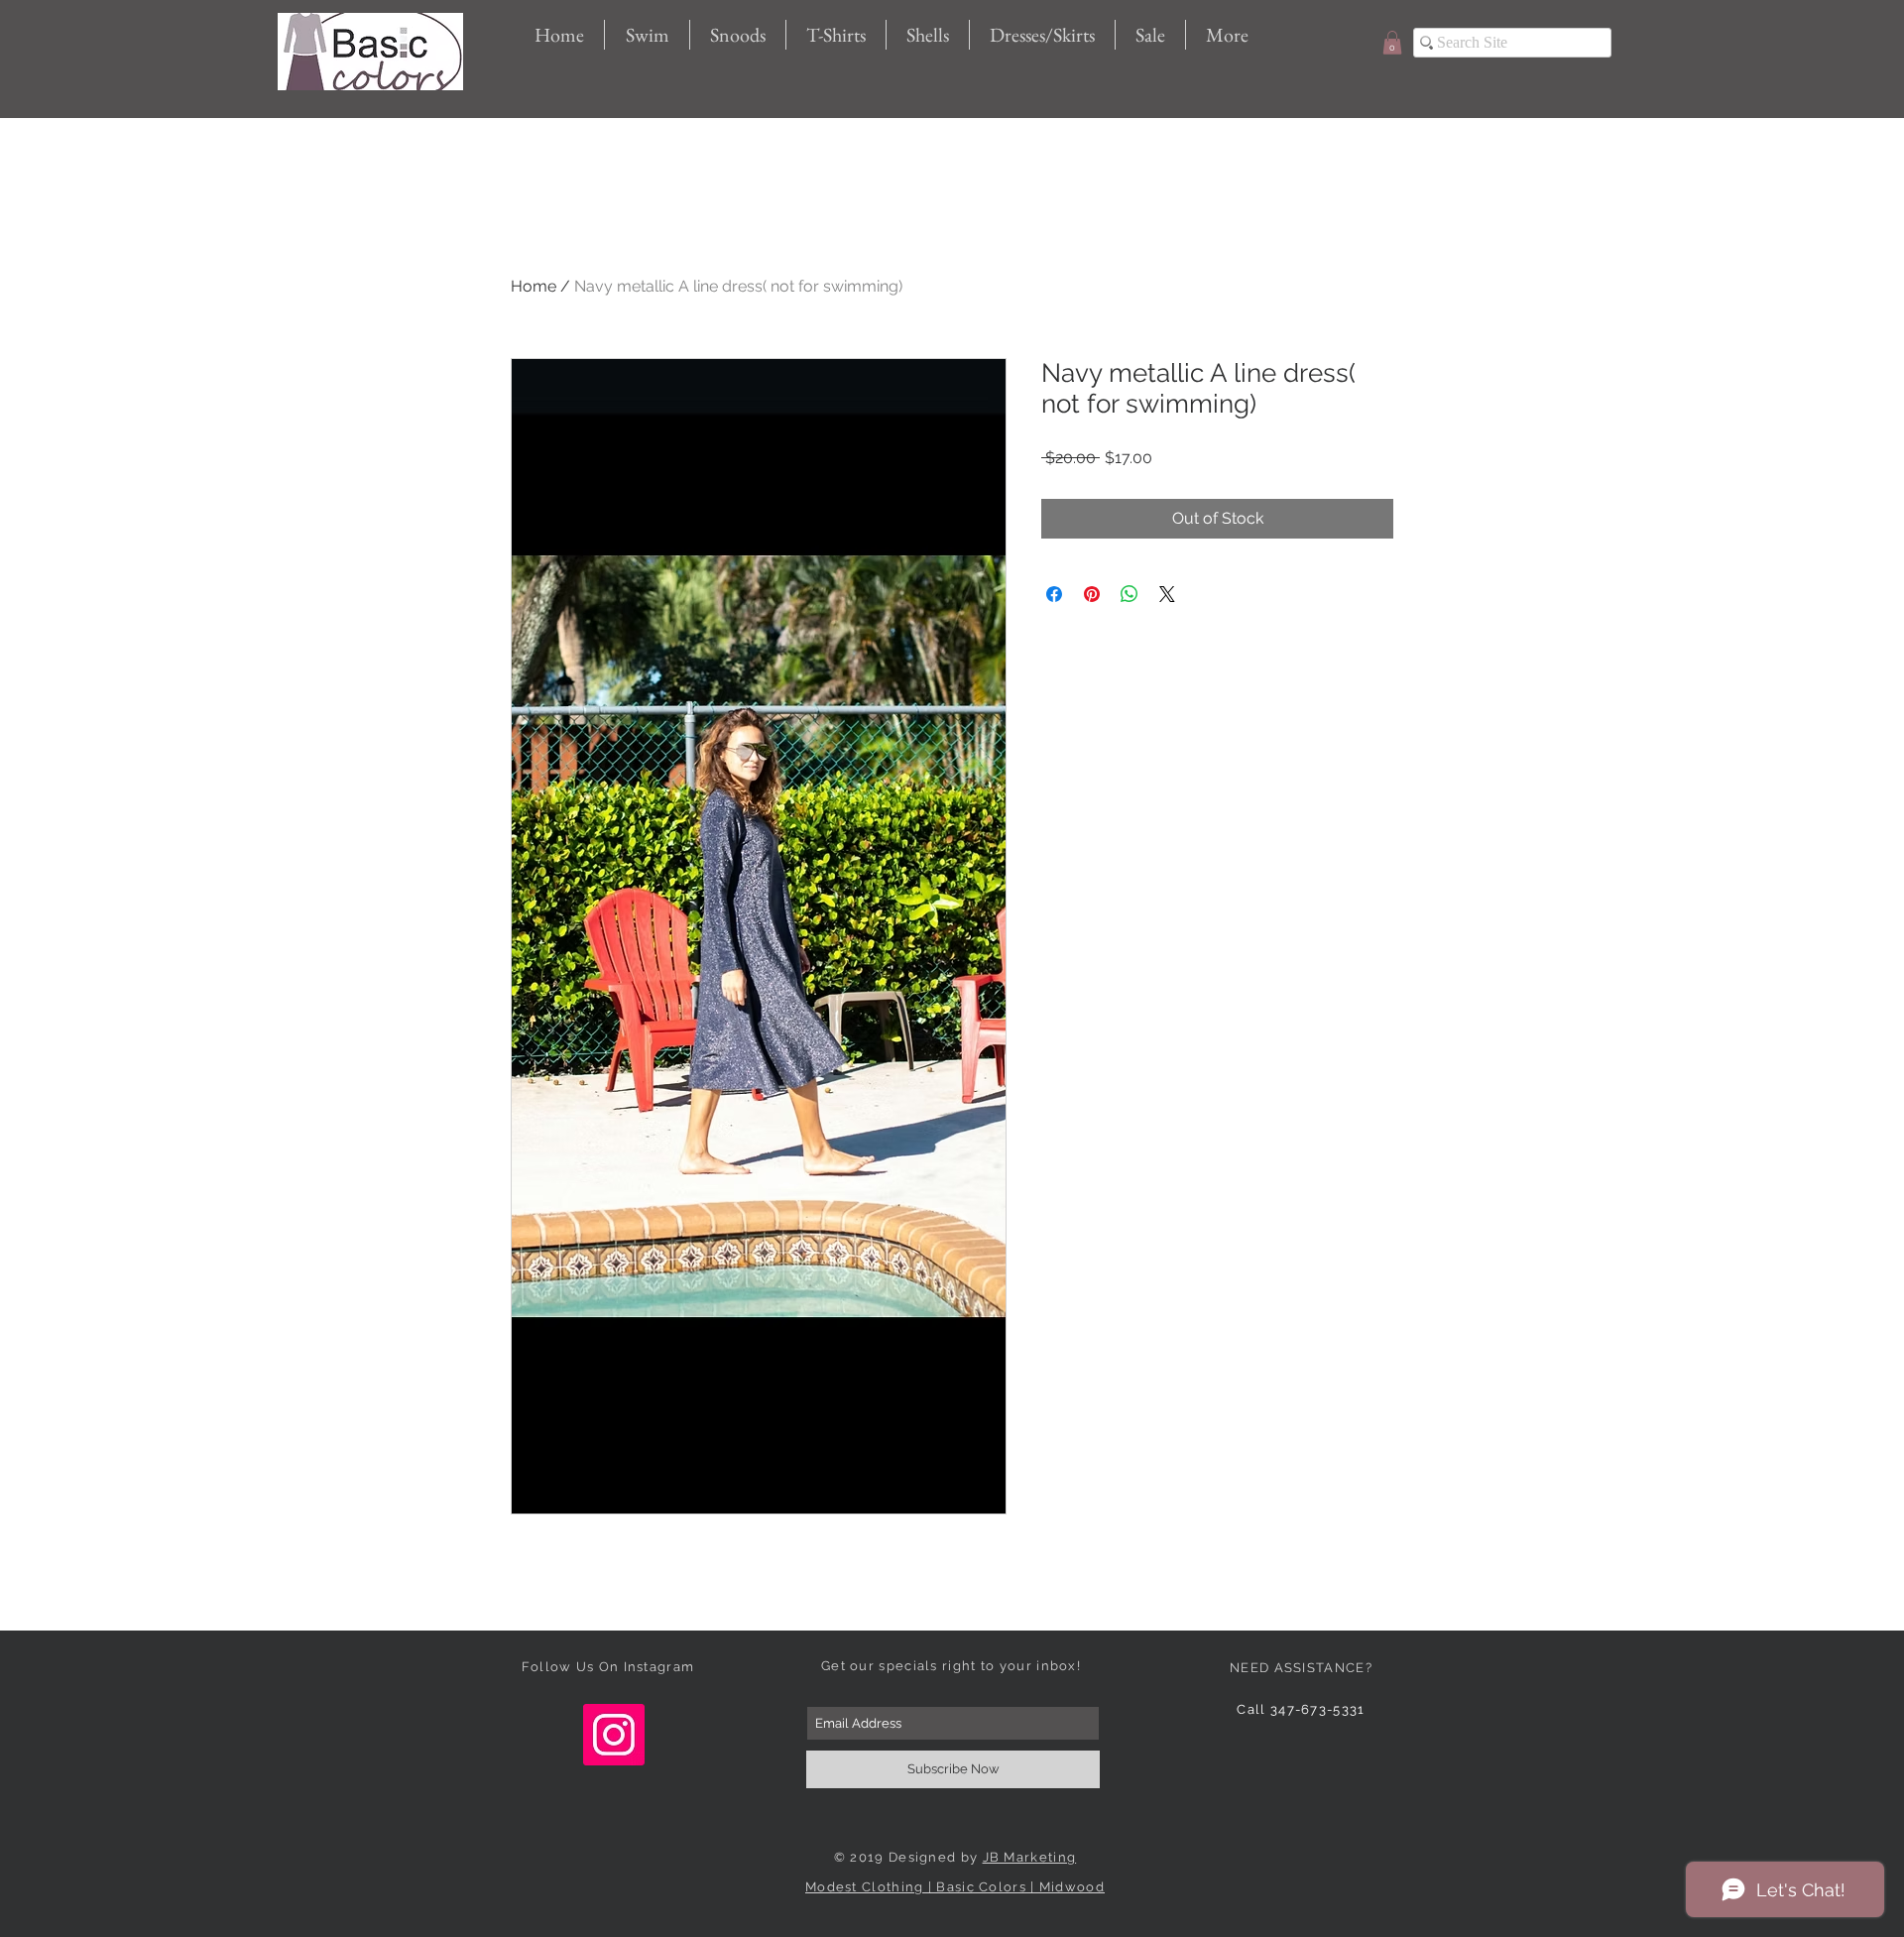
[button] (1392, 43)
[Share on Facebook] (1054, 594)
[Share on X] (1167, 594)
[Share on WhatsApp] (1130, 594)
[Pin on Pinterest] (1092, 594)
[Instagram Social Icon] (614, 1735)
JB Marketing (1030, 1857)
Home (534, 286)
